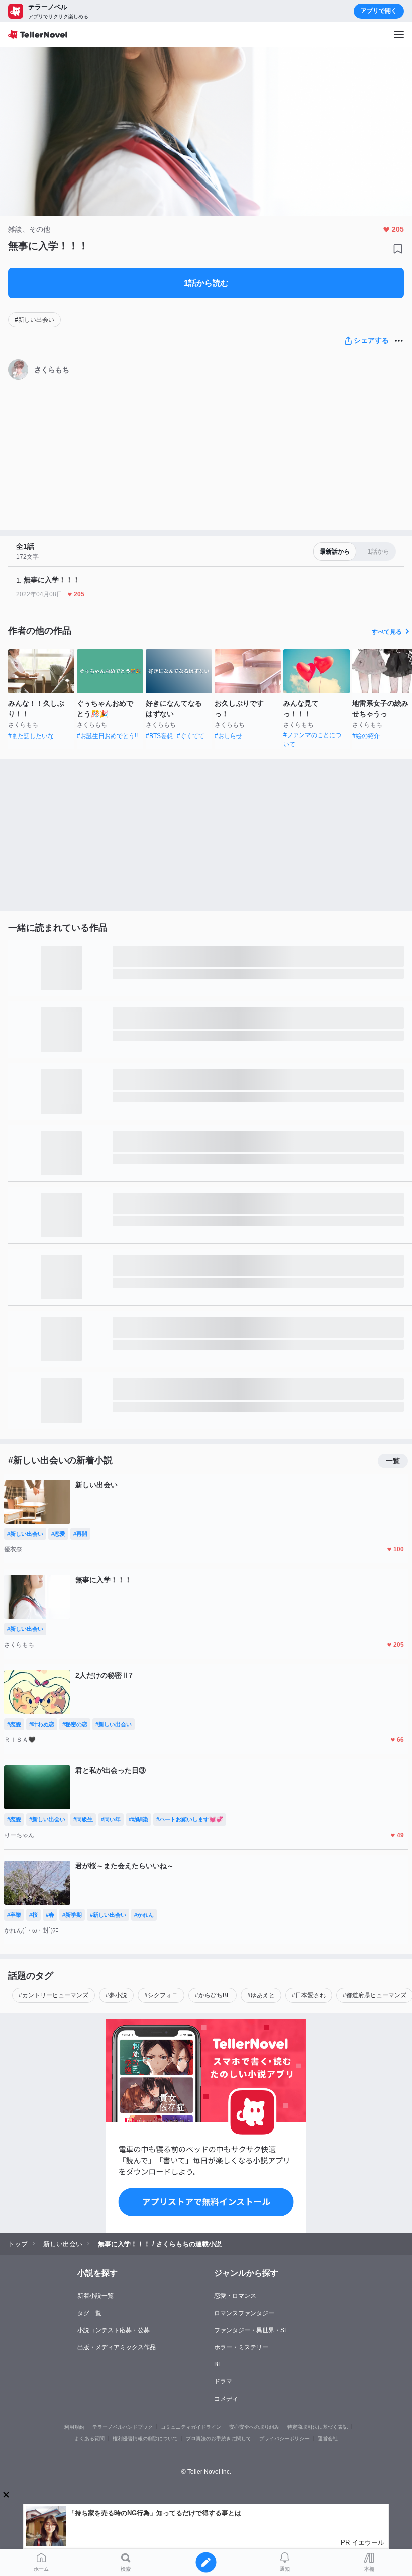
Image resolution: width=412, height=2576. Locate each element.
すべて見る (387, 632)
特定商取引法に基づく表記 (318, 2427)
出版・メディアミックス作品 (117, 2347)
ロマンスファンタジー (244, 2313)
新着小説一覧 (95, 2296)
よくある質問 (89, 2439)
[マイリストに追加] (398, 249)
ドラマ (223, 2381)
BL (218, 2364)
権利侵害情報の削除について (145, 2439)
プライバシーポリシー (284, 2439)
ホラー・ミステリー (241, 2347)
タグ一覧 (89, 2313)
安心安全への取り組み (254, 2427)
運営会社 (328, 2439)
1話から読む (206, 283)
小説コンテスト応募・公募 (114, 2330)
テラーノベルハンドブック (123, 2427)
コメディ (226, 2399)
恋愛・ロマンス (235, 2296)
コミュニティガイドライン (191, 2427)
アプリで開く (379, 11)
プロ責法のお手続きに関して (219, 2439)
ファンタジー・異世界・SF (251, 2330)
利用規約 (74, 2427)
